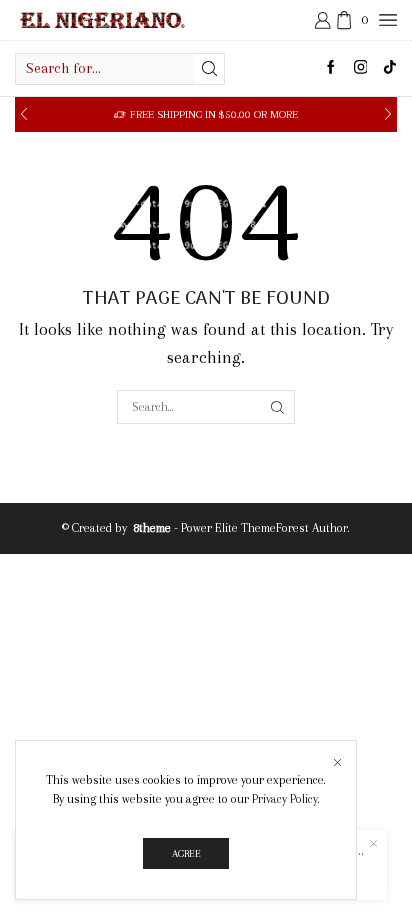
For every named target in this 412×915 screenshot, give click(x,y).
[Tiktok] (390, 68)
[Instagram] (361, 68)
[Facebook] (331, 68)
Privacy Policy (285, 799)
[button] (24, 114)
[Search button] (209, 69)
